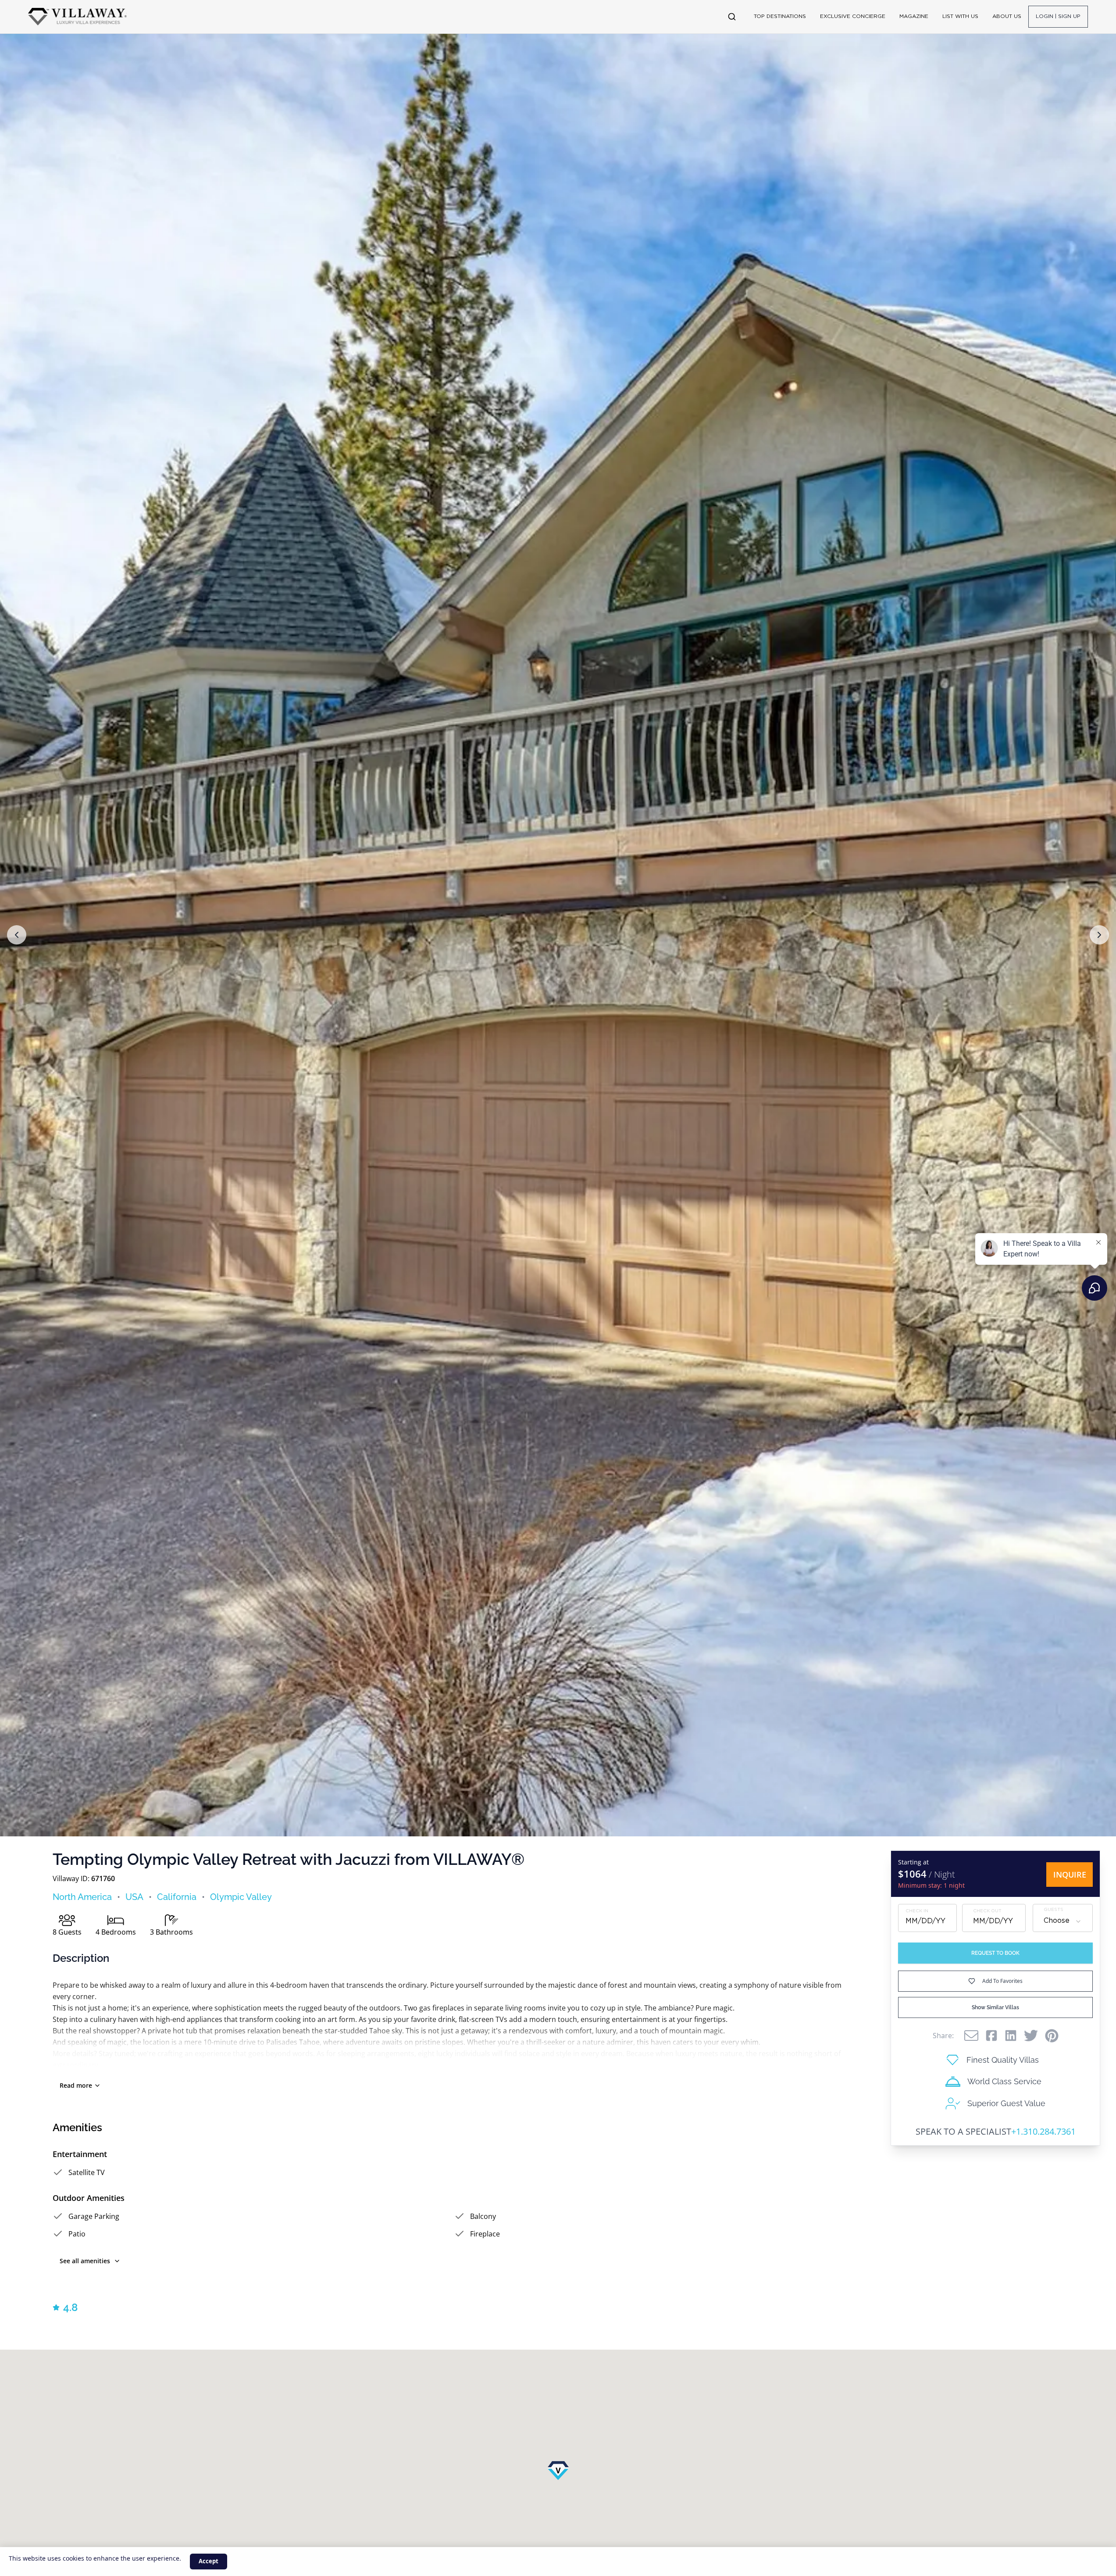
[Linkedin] (1011, 2036)
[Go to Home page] (77, 17)
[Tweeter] (1031, 2036)
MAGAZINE (914, 16)
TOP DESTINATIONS (780, 16)
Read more (76, 2085)
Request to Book (995, 1953)
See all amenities (85, 2261)
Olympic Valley (241, 1897)
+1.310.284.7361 (1043, 2131)
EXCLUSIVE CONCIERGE (853, 16)
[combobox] (1063, 1921)
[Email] (971, 2036)
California (177, 1897)
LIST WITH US (960, 16)
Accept (209, 2561)
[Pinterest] (1052, 2036)
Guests (1054, 1910)
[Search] (732, 17)
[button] (17, 935)
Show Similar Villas (995, 2007)
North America (82, 1897)
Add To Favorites (1002, 1981)
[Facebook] (991, 2036)
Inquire (1070, 1875)
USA (134, 1897)
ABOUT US (1007, 16)
